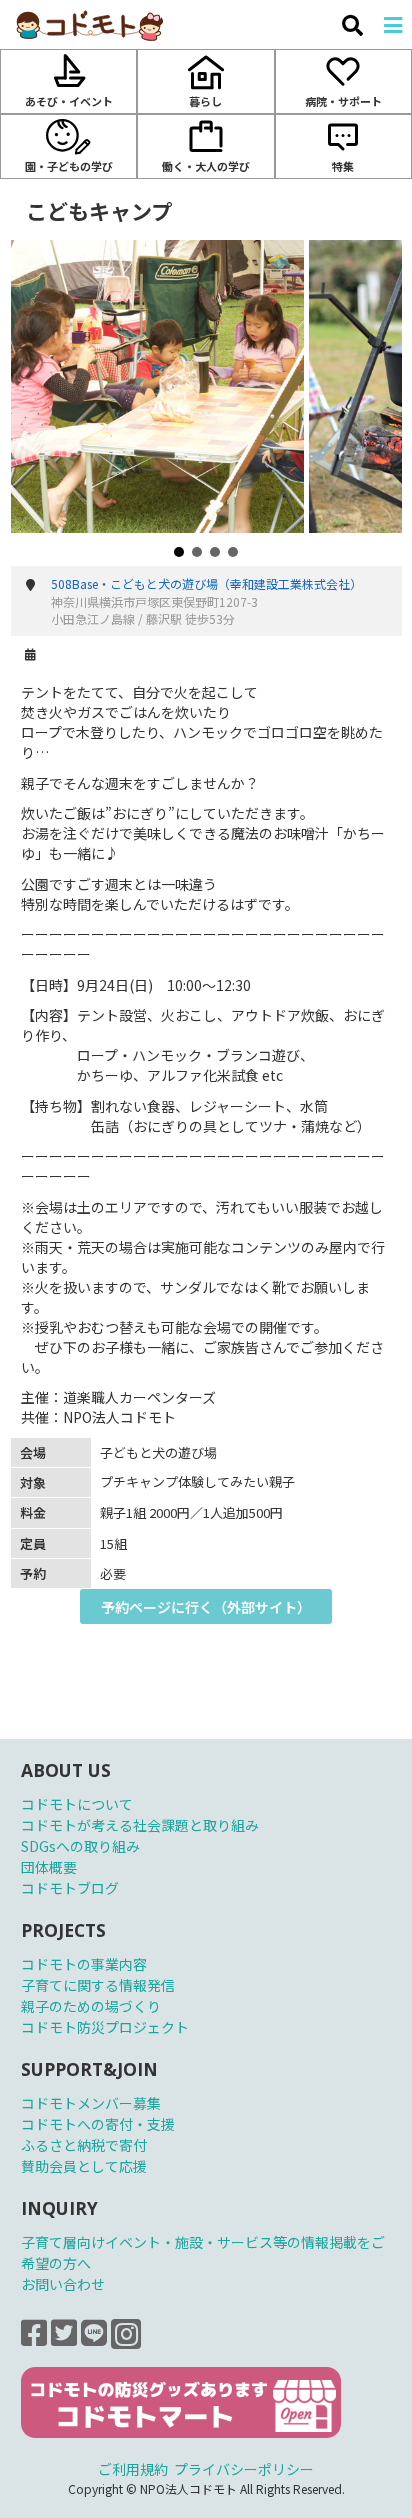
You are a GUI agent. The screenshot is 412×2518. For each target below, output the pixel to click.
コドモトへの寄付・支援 (98, 2124)
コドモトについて (77, 1804)
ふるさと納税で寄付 (84, 2145)
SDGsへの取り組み (80, 1846)
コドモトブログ (70, 1888)
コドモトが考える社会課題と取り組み (140, 1825)
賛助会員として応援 (84, 2166)
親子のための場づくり (91, 2006)
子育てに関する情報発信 (98, 1985)
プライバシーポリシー (244, 2469)
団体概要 (49, 1867)
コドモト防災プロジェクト (105, 2027)
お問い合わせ (63, 2284)
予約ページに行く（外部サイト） (206, 1607)
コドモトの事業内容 (84, 1964)
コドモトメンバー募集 (91, 2103)
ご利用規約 (133, 2469)
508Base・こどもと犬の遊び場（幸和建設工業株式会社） (206, 583)
